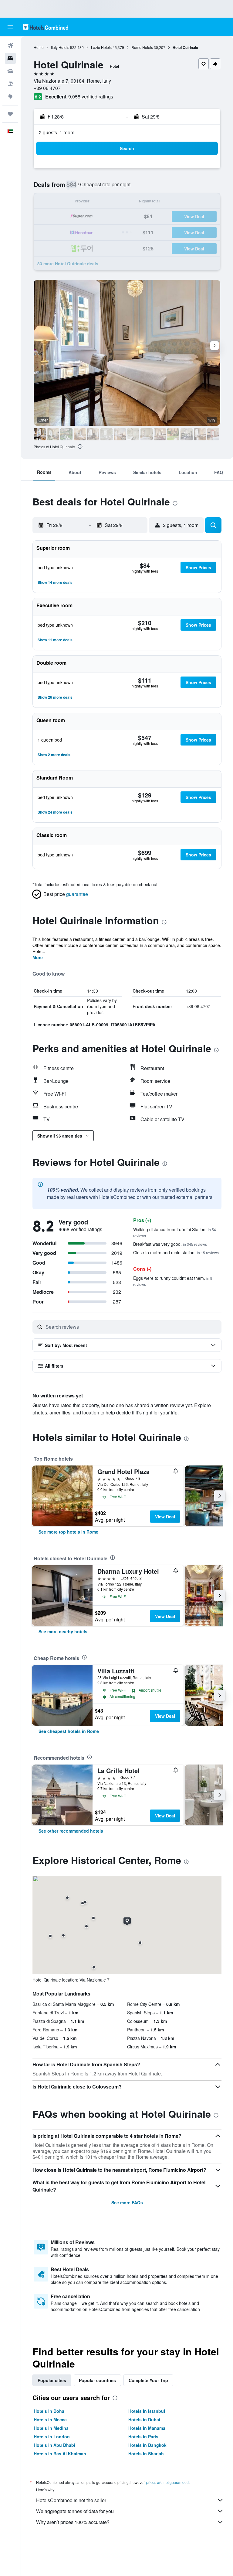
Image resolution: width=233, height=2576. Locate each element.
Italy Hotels (60, 47)
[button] (10, 27)
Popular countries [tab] (97, 2380)
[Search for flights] (10, 46)
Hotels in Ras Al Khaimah (60, 2454)
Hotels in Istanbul (147, 2411)
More (38, 957)
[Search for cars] (10, 71)
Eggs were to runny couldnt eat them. (173, 1281)
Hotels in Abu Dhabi (54, 2445)
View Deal (165, 1517)
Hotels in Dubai (144, 2419)
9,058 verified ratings (91, 96)
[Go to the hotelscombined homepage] (46, 27)
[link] (68, 1532)
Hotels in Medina (51, 2428)
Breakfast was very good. (170, 1244)
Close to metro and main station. (176, 1252)
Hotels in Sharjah (146, 2454)
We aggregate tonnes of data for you (75, 2511)
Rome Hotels (142, 47)
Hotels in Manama (147, 2428)
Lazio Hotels (101, 47)
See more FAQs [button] (127, 2202)
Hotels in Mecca (50, 2419)
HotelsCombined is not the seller (71, 2500)
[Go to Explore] (10, 97)
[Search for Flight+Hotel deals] (10, 84)
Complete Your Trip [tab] (148, 2380)
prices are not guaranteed (167, 2482)
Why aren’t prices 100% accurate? (73, 2522)
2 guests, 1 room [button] (57, 132)
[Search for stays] (10, 58)
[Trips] (10, 114)
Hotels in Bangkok (147, 2445)
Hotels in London (52, 2437)
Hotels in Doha (49, 2411)
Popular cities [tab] (52, 2380)
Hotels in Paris (143, 2437)
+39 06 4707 (47, 88)
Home (39, 47)
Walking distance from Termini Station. (175, 1232)
